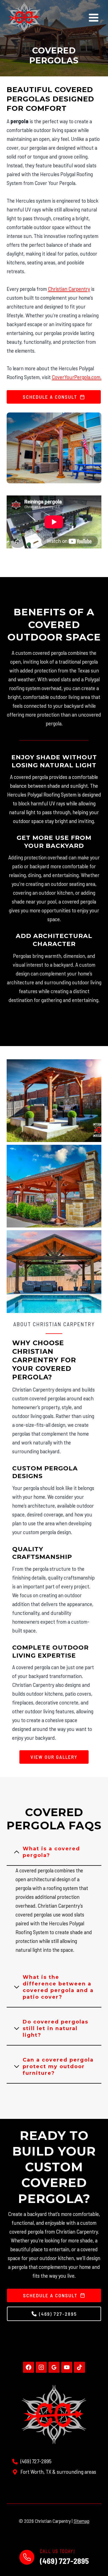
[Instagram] (41, 2367)
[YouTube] (67, 2367)
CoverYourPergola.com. (77, 377)
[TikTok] (79, 2367)
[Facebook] (29, 2367)
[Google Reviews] (54, 2367)
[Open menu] (93, 18)
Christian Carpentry (69, 289)
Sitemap (82, 2521)
